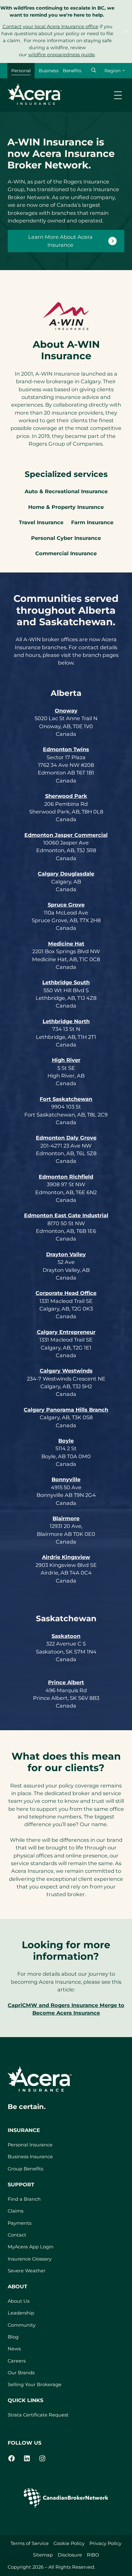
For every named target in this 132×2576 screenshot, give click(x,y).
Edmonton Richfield (66, 1177)
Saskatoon (66, 1636)
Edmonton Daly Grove (66, 1138)
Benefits (72, 71)
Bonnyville (66, 1479)
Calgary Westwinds (66, 1371)
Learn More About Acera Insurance (60, 241)
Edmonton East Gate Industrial (66, 1215)
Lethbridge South (66, 982)
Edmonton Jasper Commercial (66, 835)
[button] (94, 70)
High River (66, 1060)
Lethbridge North (66, 1021)
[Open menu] (118, 95)
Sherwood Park (66, 796)
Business (49, 71)
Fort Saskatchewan (66, 1099)
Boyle (66, 1441)
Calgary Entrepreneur (66, 1332)
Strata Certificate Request (38, 2415)
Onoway (66, 711)
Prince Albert (66, 1682)
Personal (21, 71)
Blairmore (66, 1518)
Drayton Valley (66, 1254)
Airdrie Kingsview (66, 1557)
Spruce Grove (66, 905)
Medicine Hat (66, 944)
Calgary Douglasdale (66, 874)
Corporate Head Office (66, 1293)
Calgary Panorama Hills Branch (66, 1410)
